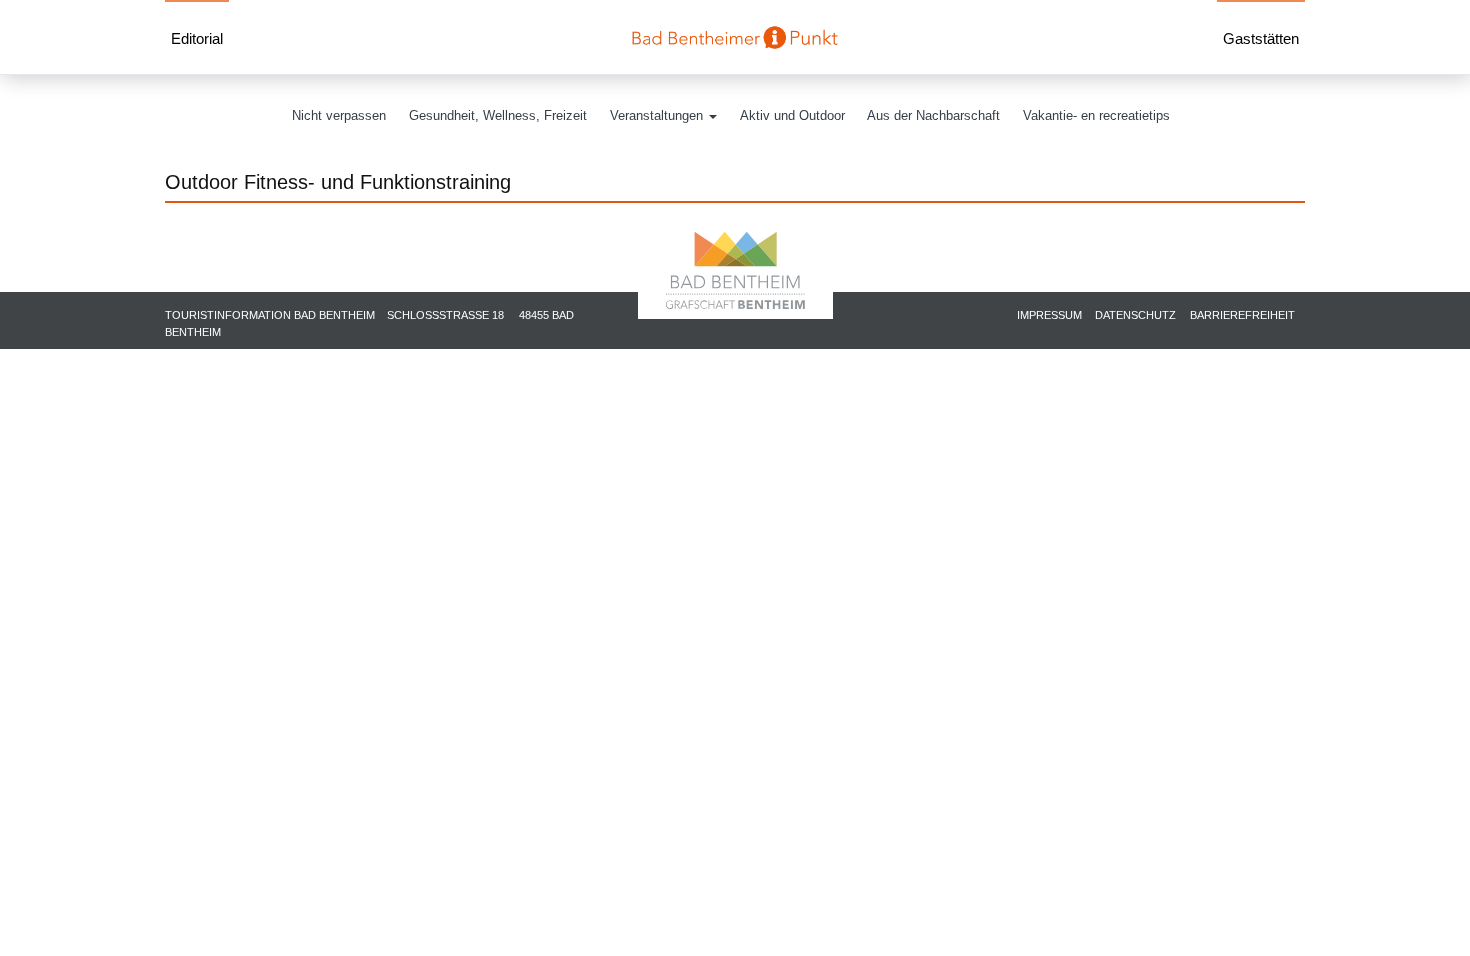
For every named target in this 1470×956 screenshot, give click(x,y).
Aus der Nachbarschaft (933, 115)
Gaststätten (1261, 39)
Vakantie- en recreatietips (1096, 115)
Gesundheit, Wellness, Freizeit (498, 115)
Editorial (197, 39)
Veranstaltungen (658, 115)
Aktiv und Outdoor (792, 115)
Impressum (1049, 315)
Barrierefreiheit (1242, 315)
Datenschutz (1135, 315)
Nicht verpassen (339, 115)
